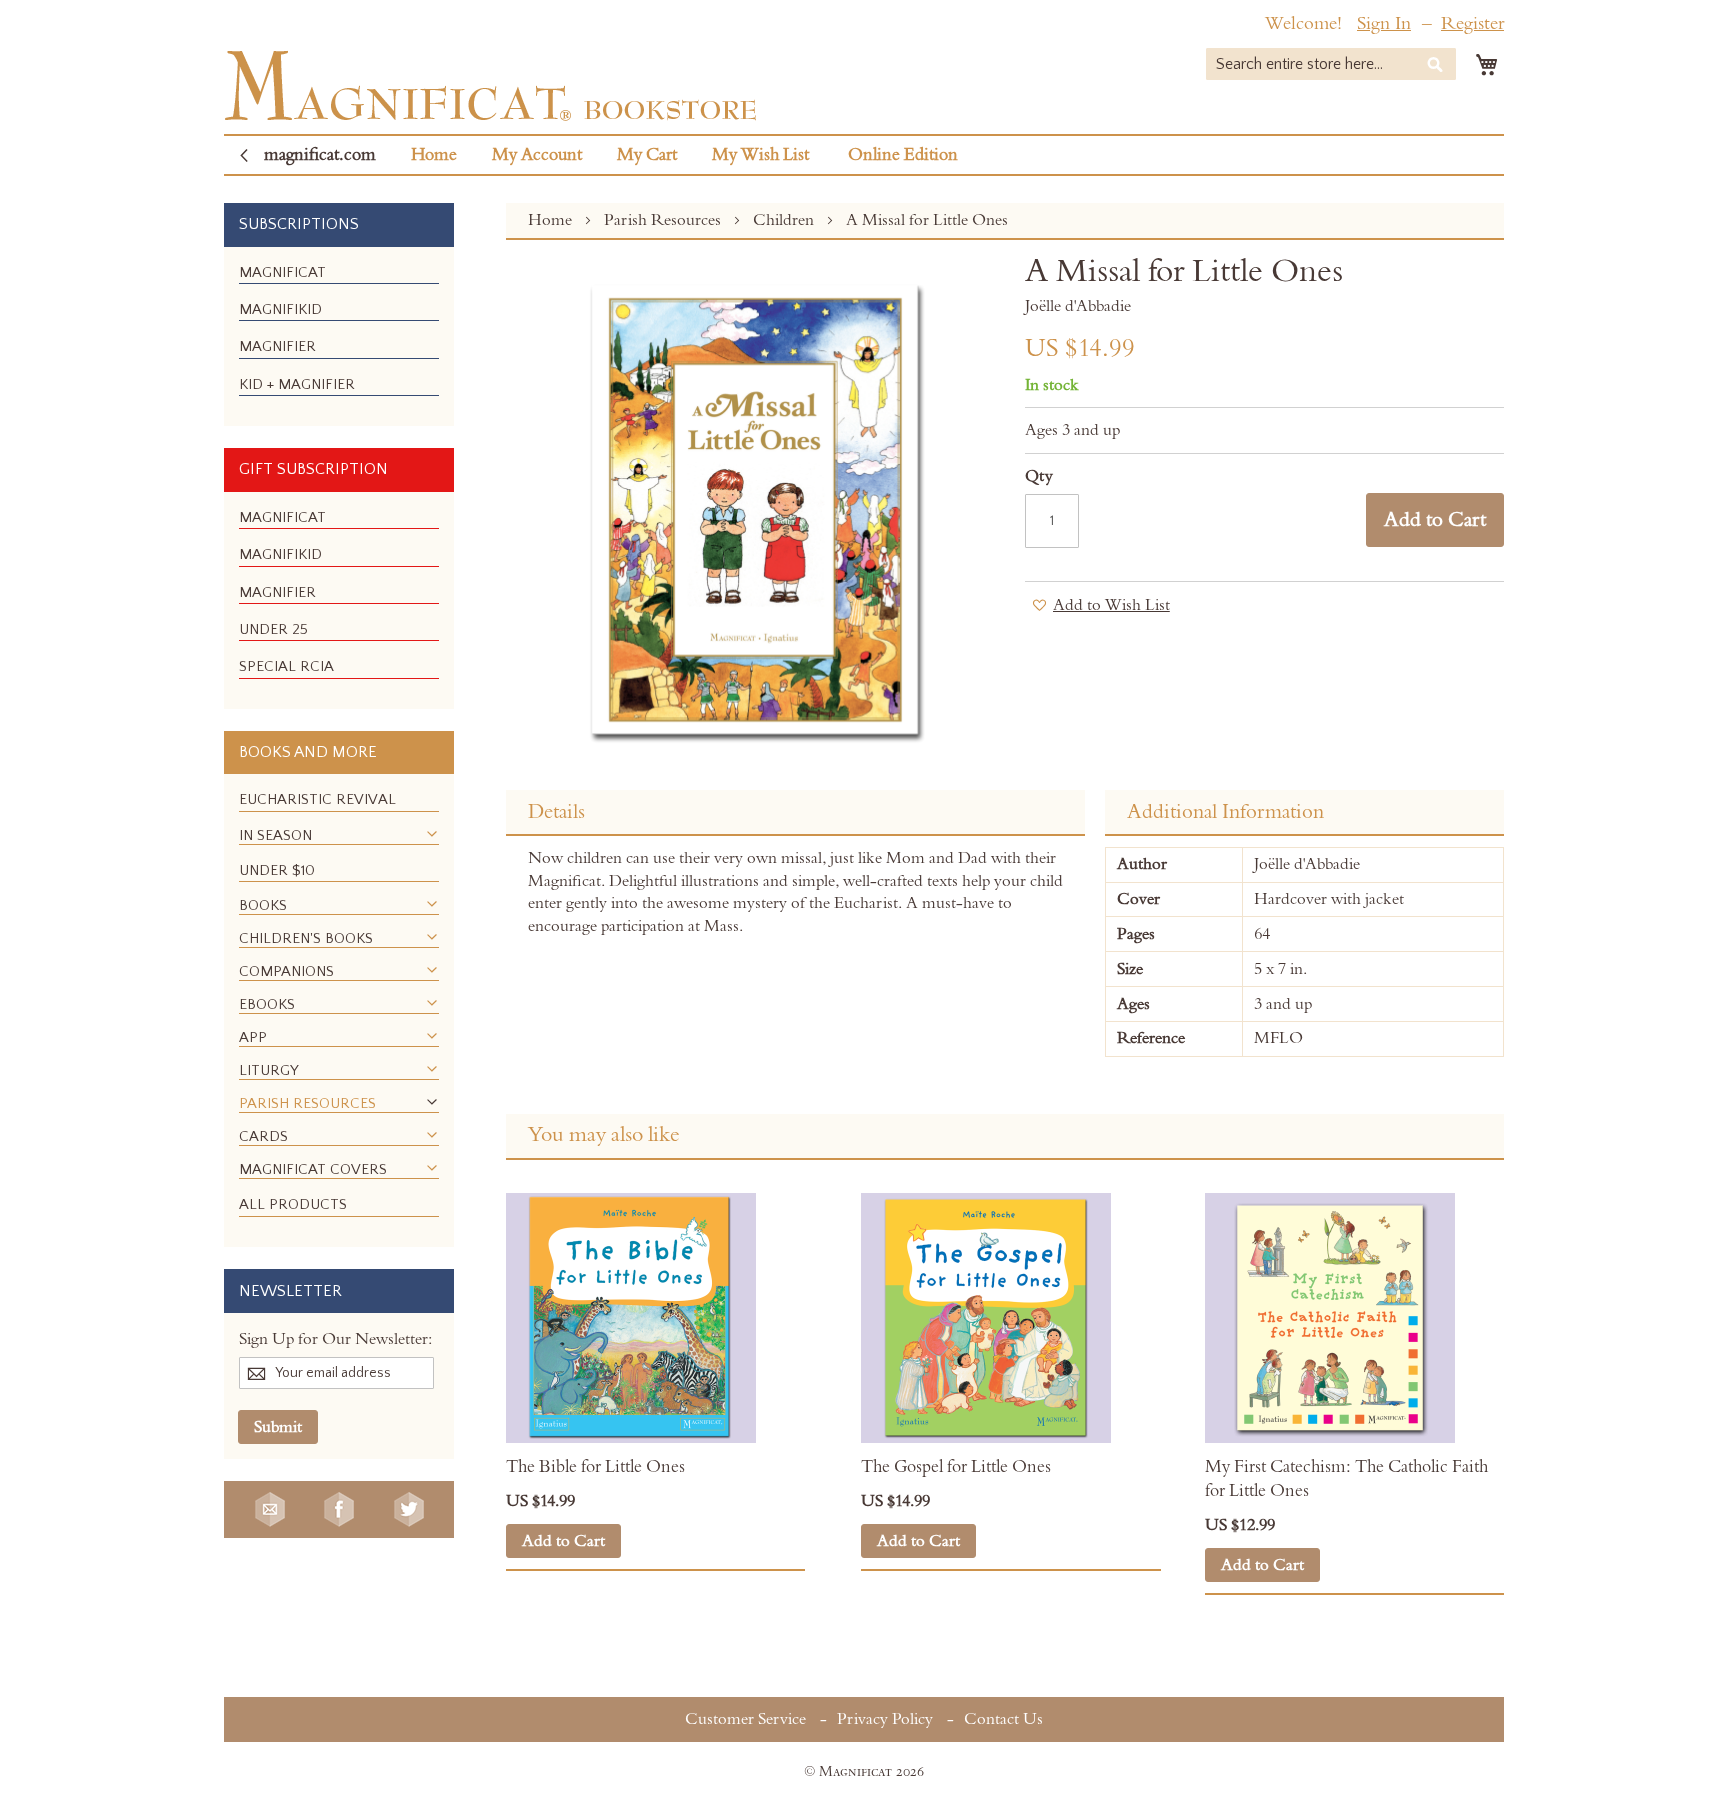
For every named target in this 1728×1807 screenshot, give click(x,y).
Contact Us (1003, 1719)
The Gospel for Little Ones (956, 1467)
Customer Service (745, 1719)
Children (785, 220)
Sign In (1384, 23)
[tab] (795, 813)
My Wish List (760, 155)
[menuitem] (282, 272)
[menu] (339, 337)
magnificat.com (320, 155)
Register (1472, 23)
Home (434, 155)
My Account (537, 155)
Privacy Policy (885, 1719)
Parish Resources (664, 220)
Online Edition (903, 155)
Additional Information (1225, 812)
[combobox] (1331, 64)
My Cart (647, 155)
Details (556, 812)
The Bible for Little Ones (595, 1467)
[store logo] (490, 85)
